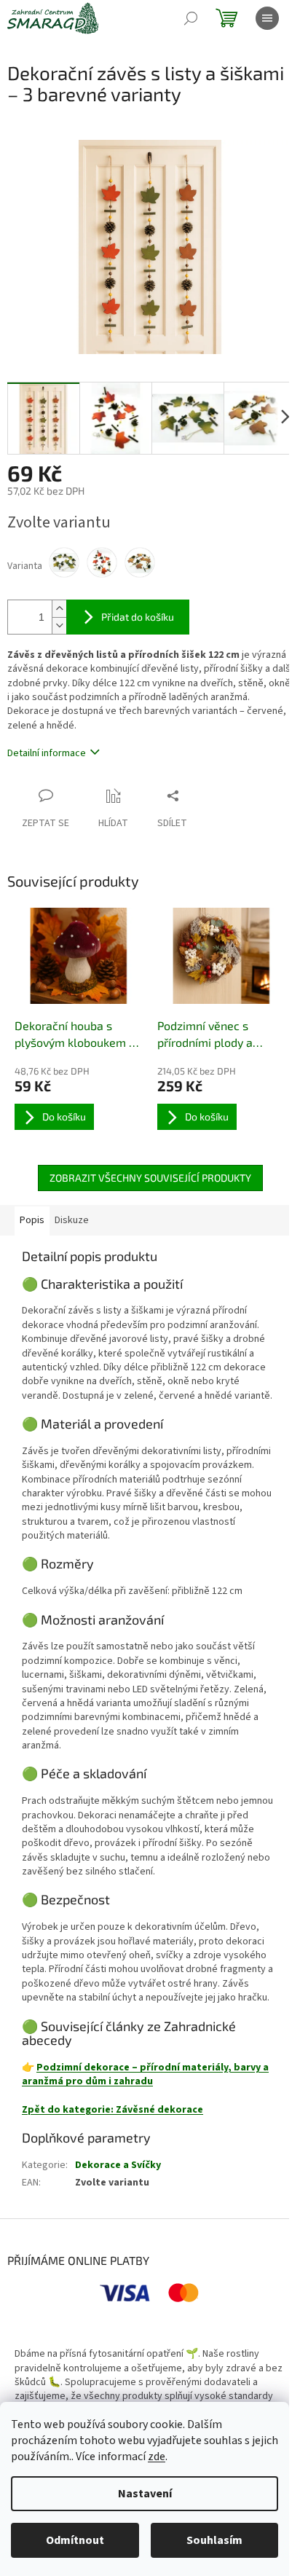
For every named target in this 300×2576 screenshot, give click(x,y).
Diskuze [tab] (72, 1220)
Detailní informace (47, 753)
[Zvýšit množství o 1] (59, 609)
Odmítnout (75, 2540)
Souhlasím (214, 2540)
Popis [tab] (32, 1220)
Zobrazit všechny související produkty (150, 1178)
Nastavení (145, 2494)
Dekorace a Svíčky (118, 2165)
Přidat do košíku (138, 617)
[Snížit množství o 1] (59, 625)
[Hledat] (191, 18)
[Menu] (267, 18)
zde (157, 2457)
